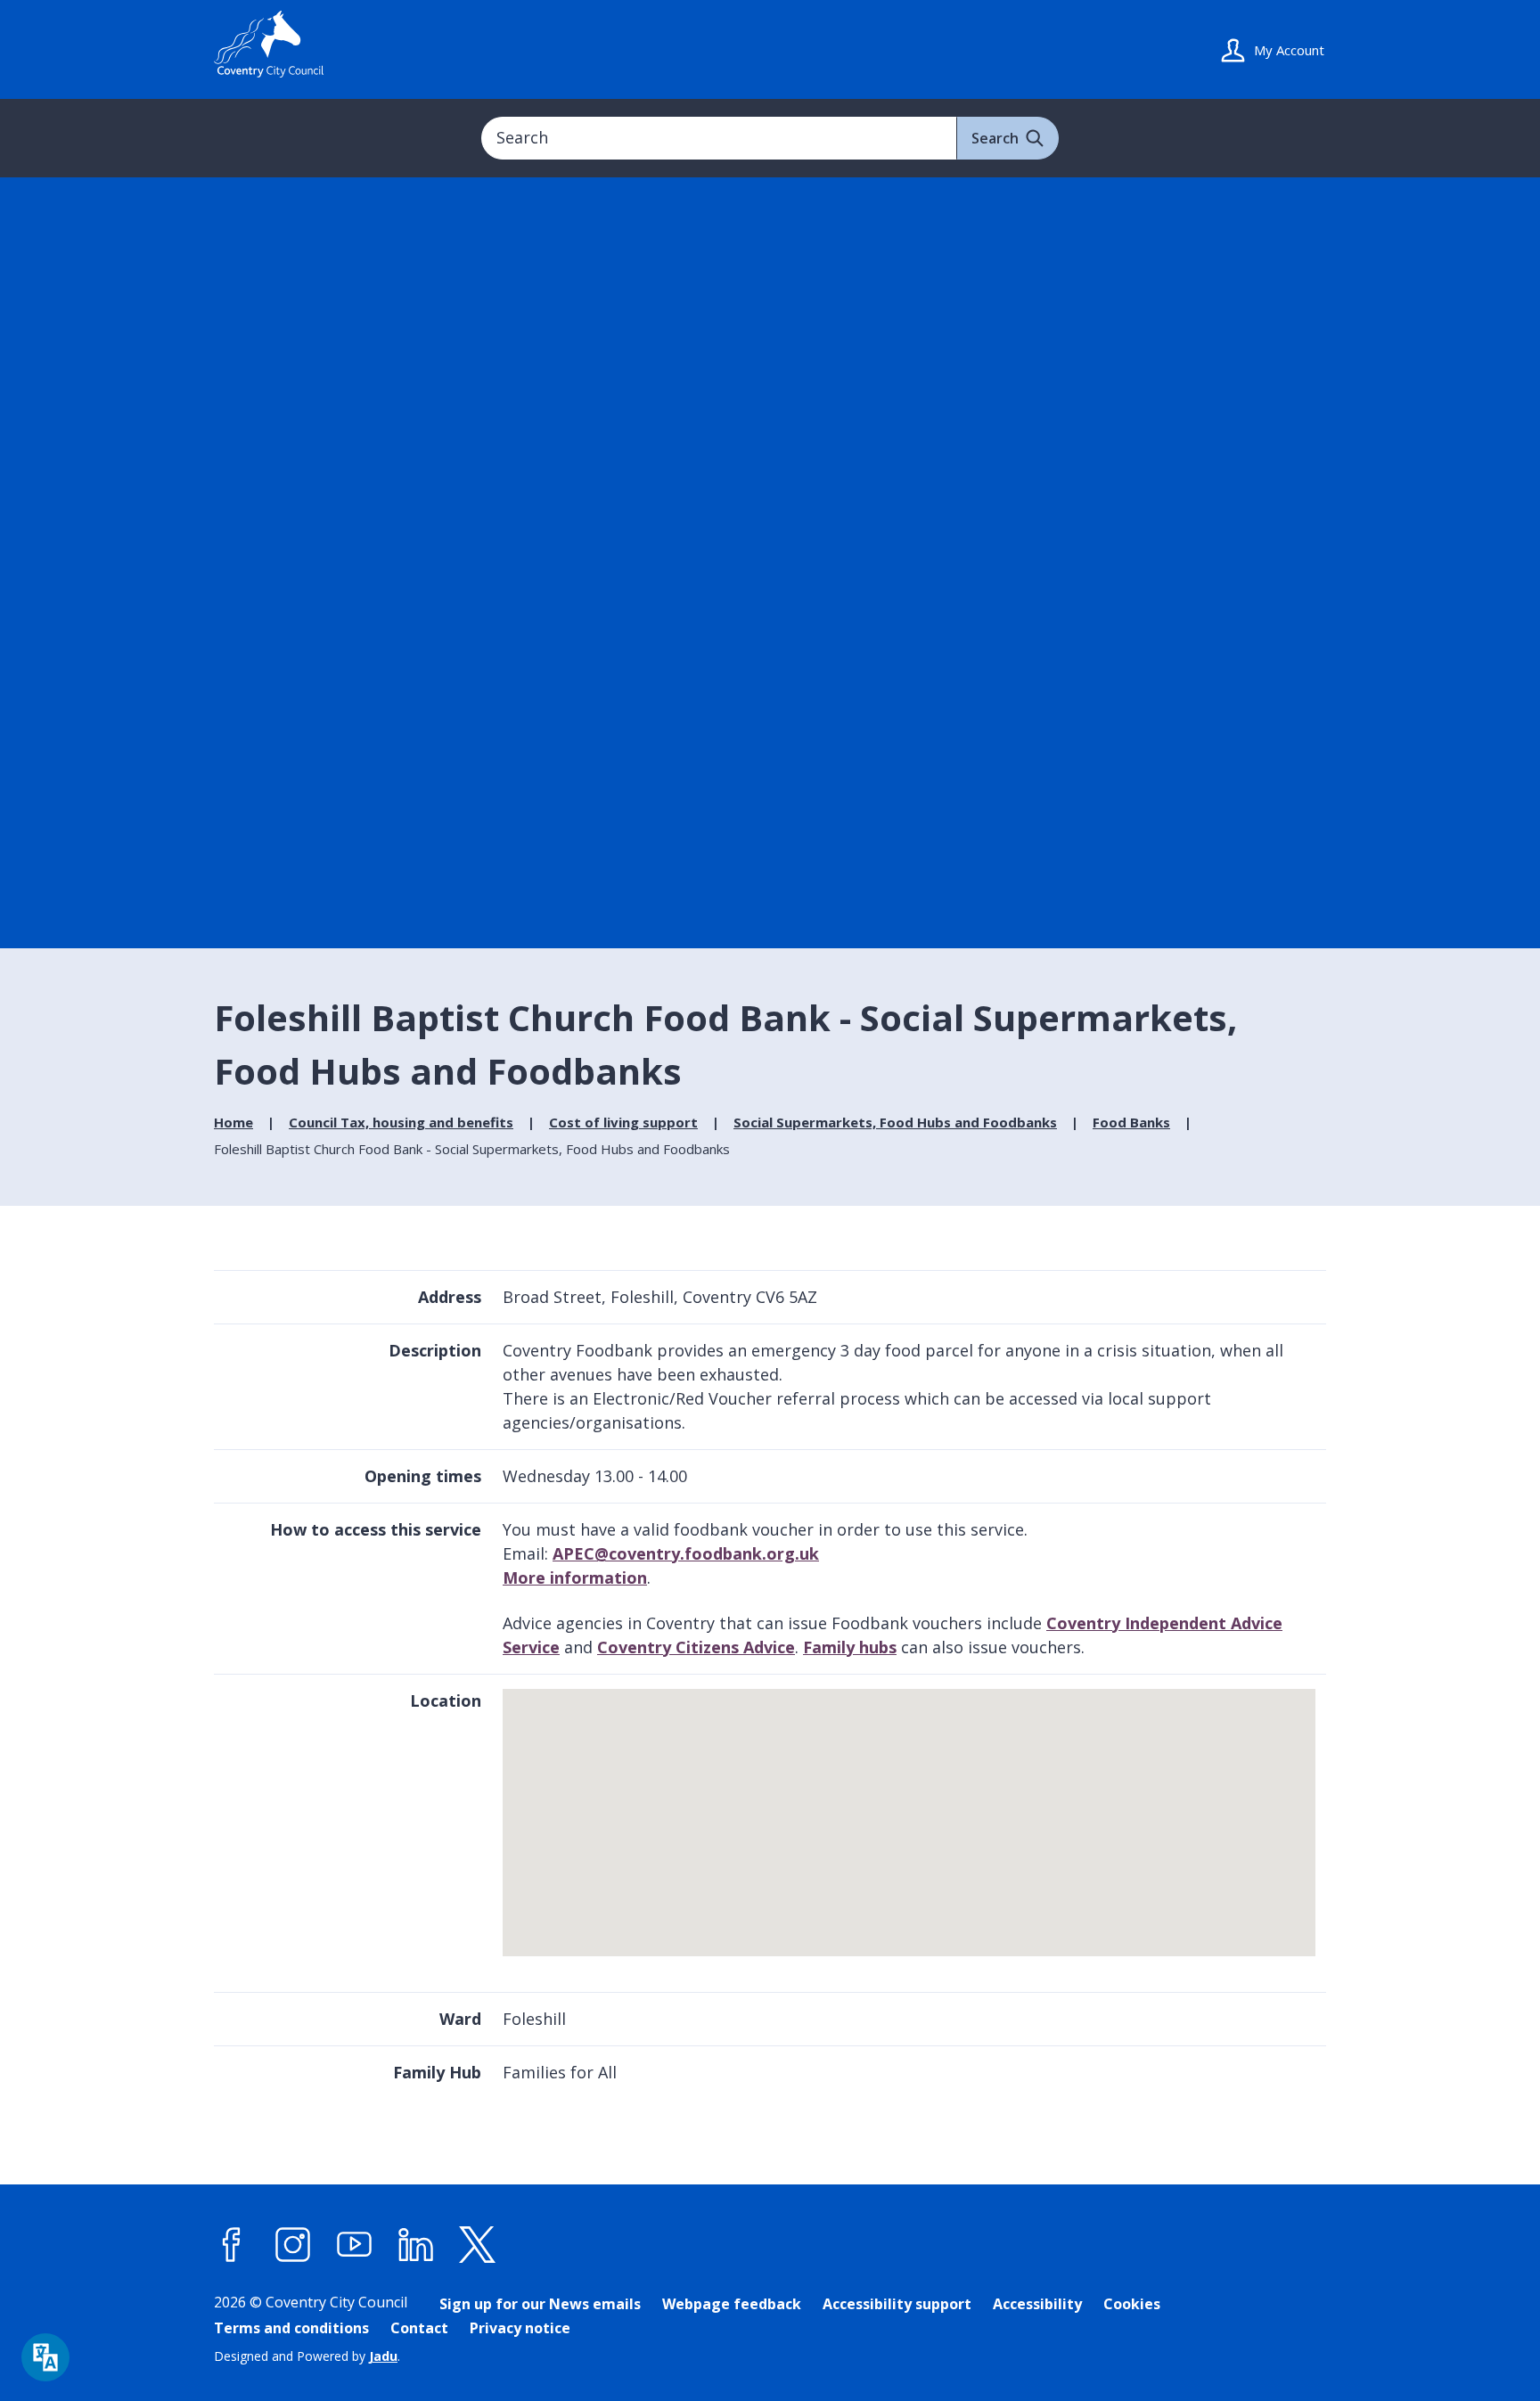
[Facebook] (232, 2245)
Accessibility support (897, 2304)
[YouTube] (355, 2245)
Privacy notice (520, 2328)
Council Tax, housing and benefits (401, 1122)
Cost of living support (623, 1122)
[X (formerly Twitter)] (478, 2245)
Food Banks (1131, 1122)
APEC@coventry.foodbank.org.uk (686, 1553)
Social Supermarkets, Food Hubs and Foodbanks (895, 1122)
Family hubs (850, 1647)
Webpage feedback (732, 2304)
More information (575, 1577)
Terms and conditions (291, 2328)
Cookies (1132, 2304)
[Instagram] (293, 2245)
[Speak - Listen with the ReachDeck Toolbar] (45, 2357)
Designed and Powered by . (307, 2356)
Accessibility (1037, 2304)
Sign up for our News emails (540, 2304)
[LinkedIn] (416, 2245)
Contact (419, 2328)
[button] (911, 1814)
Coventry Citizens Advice (696, 1647)
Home (233, 1122)
